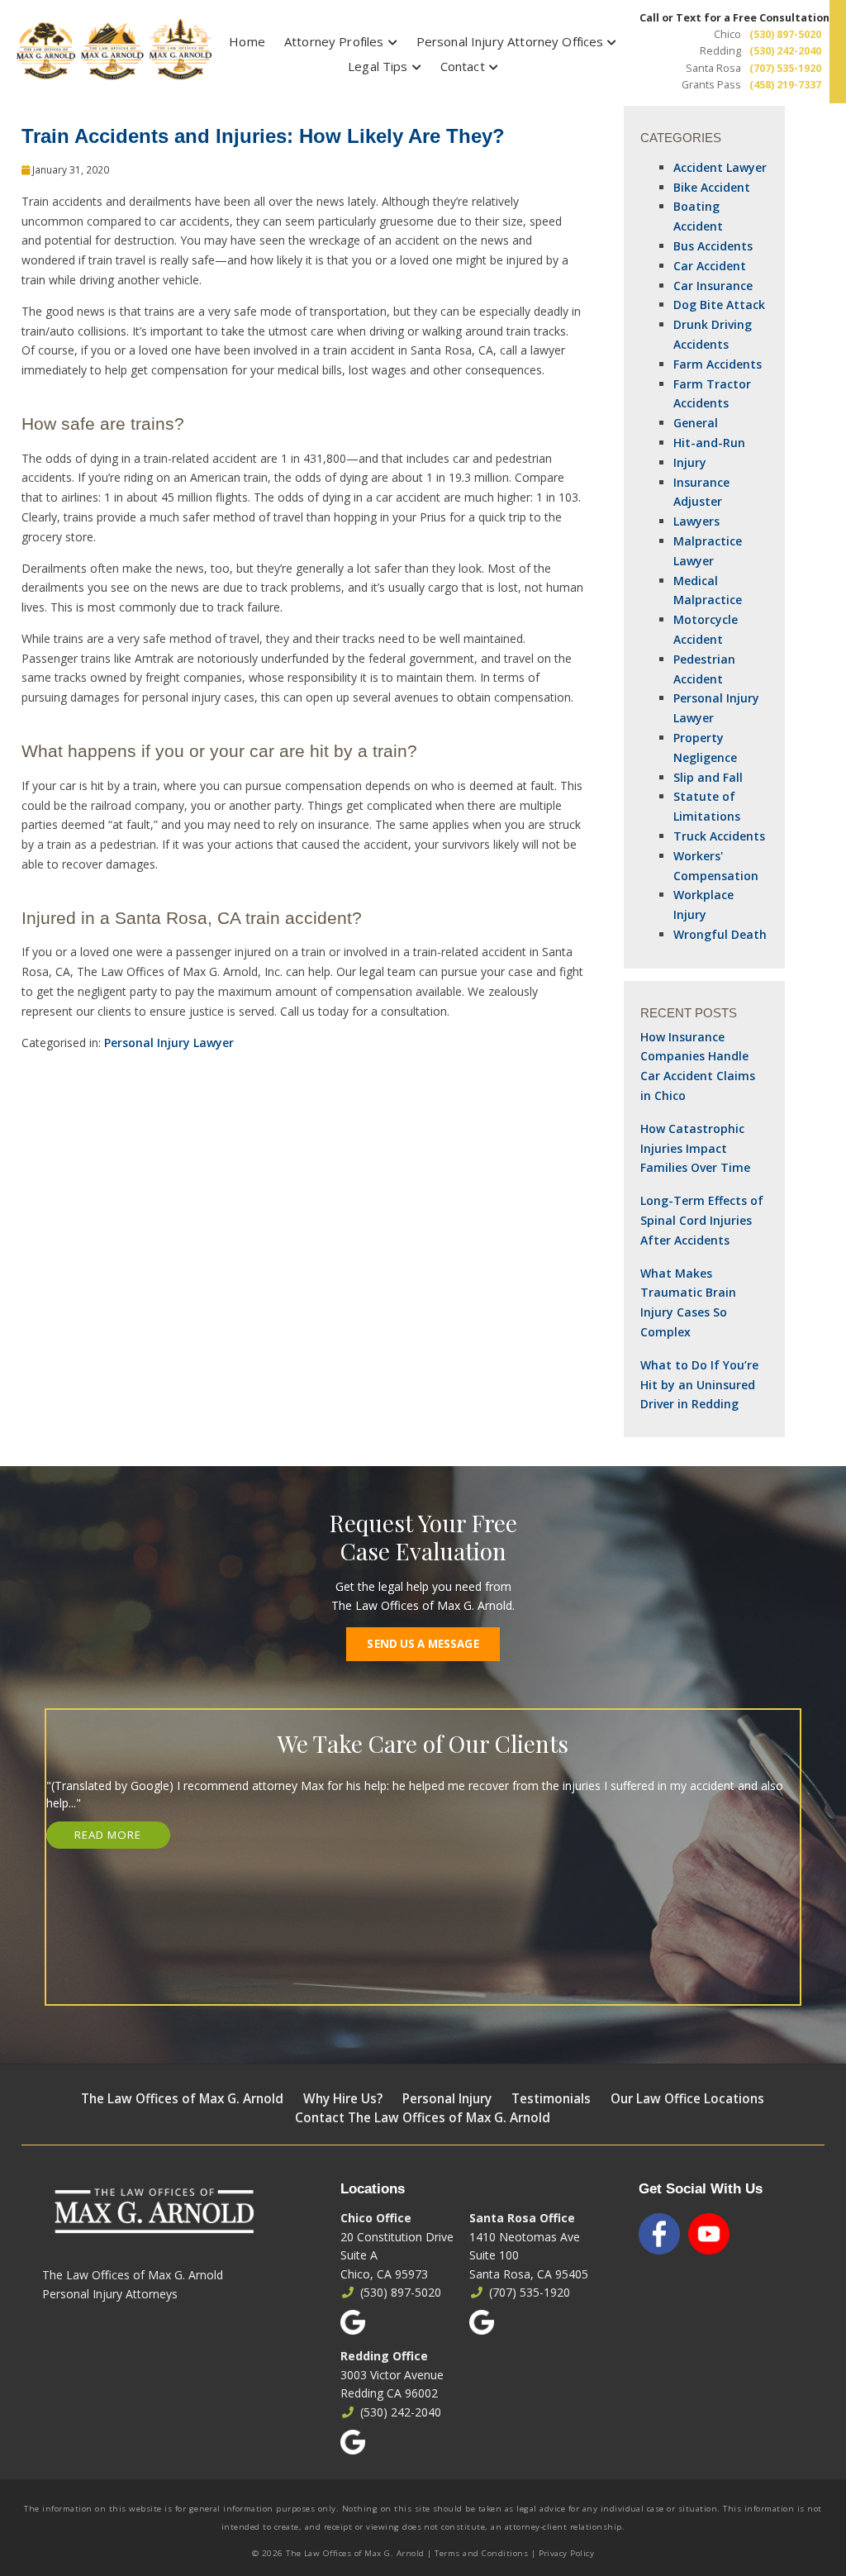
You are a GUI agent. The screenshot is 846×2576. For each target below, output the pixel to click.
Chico (727, 34)
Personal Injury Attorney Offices (510, 41)
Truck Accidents (719, 836)
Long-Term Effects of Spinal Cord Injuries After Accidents (702, 1220)
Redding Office (384, 2356)
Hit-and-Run (709, 443)
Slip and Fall (708, 777)
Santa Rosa (713, 68)
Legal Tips (378, 66)
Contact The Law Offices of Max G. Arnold (423, 2118)
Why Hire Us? (343, 2099)
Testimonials (551, 2099)
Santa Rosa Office (522, 2218)
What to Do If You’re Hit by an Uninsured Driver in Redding (699, 1385)
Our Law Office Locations (687, 2099)
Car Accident (710, 266)
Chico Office (376, 2218)
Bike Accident (712, 187)
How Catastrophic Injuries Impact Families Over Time (695, 1148)
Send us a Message (423, 1644)
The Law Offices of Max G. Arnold (182, 2099)
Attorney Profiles (334, 41)
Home (247, 41)
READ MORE (108, 1835)
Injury (690, 462)
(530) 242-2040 (785, 51)
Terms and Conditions (481, 2553)
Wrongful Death (720, 934)
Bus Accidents (713, 246)
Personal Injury (447, 2099)
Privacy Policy (567, 2553)
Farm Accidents (718, 364)
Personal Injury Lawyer (169, 1043)
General (696, 423)
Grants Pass (711, 85)
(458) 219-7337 (785, 85)
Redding (720, 51)
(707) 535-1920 (785, 68)
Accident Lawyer (720, 167)
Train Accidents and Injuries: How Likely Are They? (263, 136)
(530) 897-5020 (785, 34)
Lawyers (696, 521)
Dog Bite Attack (719, 305)
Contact (463, 66)
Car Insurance (713, 286)
